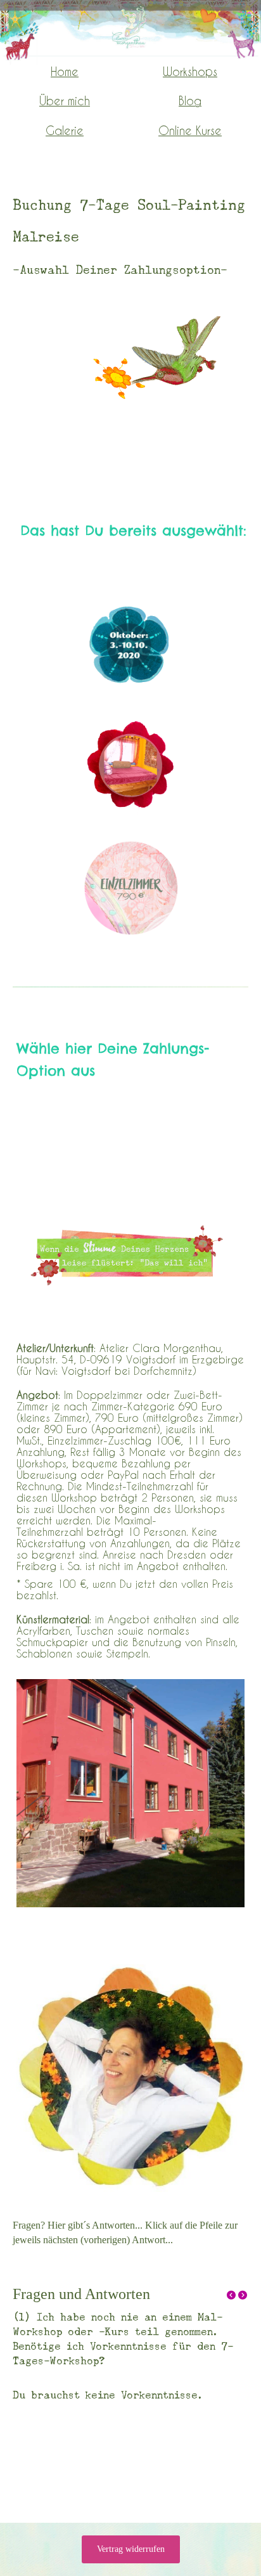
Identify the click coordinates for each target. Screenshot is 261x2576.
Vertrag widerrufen (131, 2549)
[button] (232, 2296)
